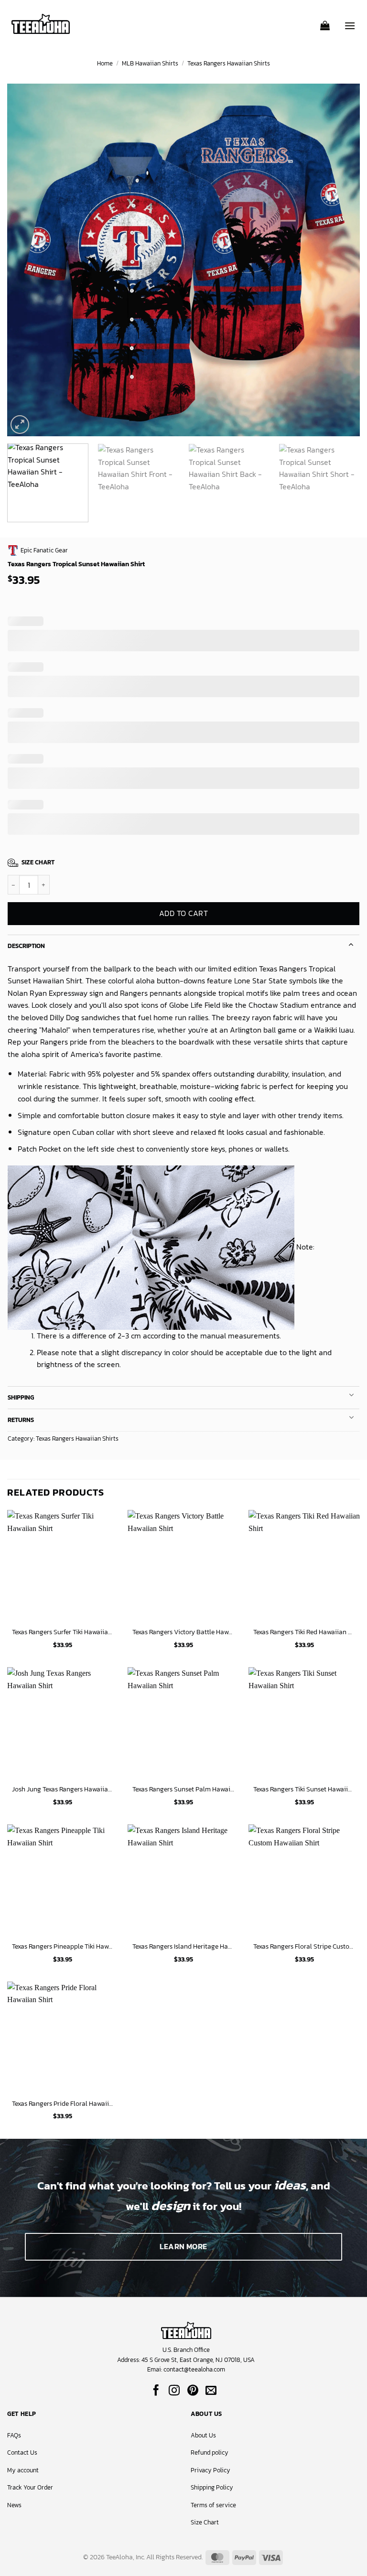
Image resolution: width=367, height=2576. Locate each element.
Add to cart (183, 913)
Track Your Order (30, 2487)
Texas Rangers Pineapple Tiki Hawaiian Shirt (63, 1946)
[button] (325, 22)
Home (105, 63)
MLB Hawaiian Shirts (150, 63)
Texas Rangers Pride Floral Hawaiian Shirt (63, 2104)
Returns (21, 1420)
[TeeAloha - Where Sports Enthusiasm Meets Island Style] (41, 24)
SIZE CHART (38, 862)
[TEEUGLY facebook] (156, 2391)
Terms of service (213, 2505)
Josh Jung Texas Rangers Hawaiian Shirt (63, 1789)
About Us (203, 2435)
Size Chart (205, 2522)
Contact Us (22, 2452)
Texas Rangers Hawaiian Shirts (229, 63)
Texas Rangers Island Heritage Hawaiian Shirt (183, 1946)
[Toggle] (351, 943)
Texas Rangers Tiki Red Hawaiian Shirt (304, 1632)
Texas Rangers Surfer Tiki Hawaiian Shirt (63, 1632)
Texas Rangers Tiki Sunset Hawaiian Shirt (304, 1789)
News (14, 2505)
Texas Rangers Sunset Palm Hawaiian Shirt (183, 1789)
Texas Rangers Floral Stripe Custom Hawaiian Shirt (304, 1946)
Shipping (21, 1397)
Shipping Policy (212, 2487)
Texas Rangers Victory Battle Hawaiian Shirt (183, 1632)
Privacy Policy (210, 2470)
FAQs (14, 2435)
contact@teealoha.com (194, 2369)
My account (23, 2470)
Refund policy (210, 2452)
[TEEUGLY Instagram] (174, 2391)
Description (26, 946)
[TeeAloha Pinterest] (193, 2391)
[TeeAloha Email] (211, 2391)
